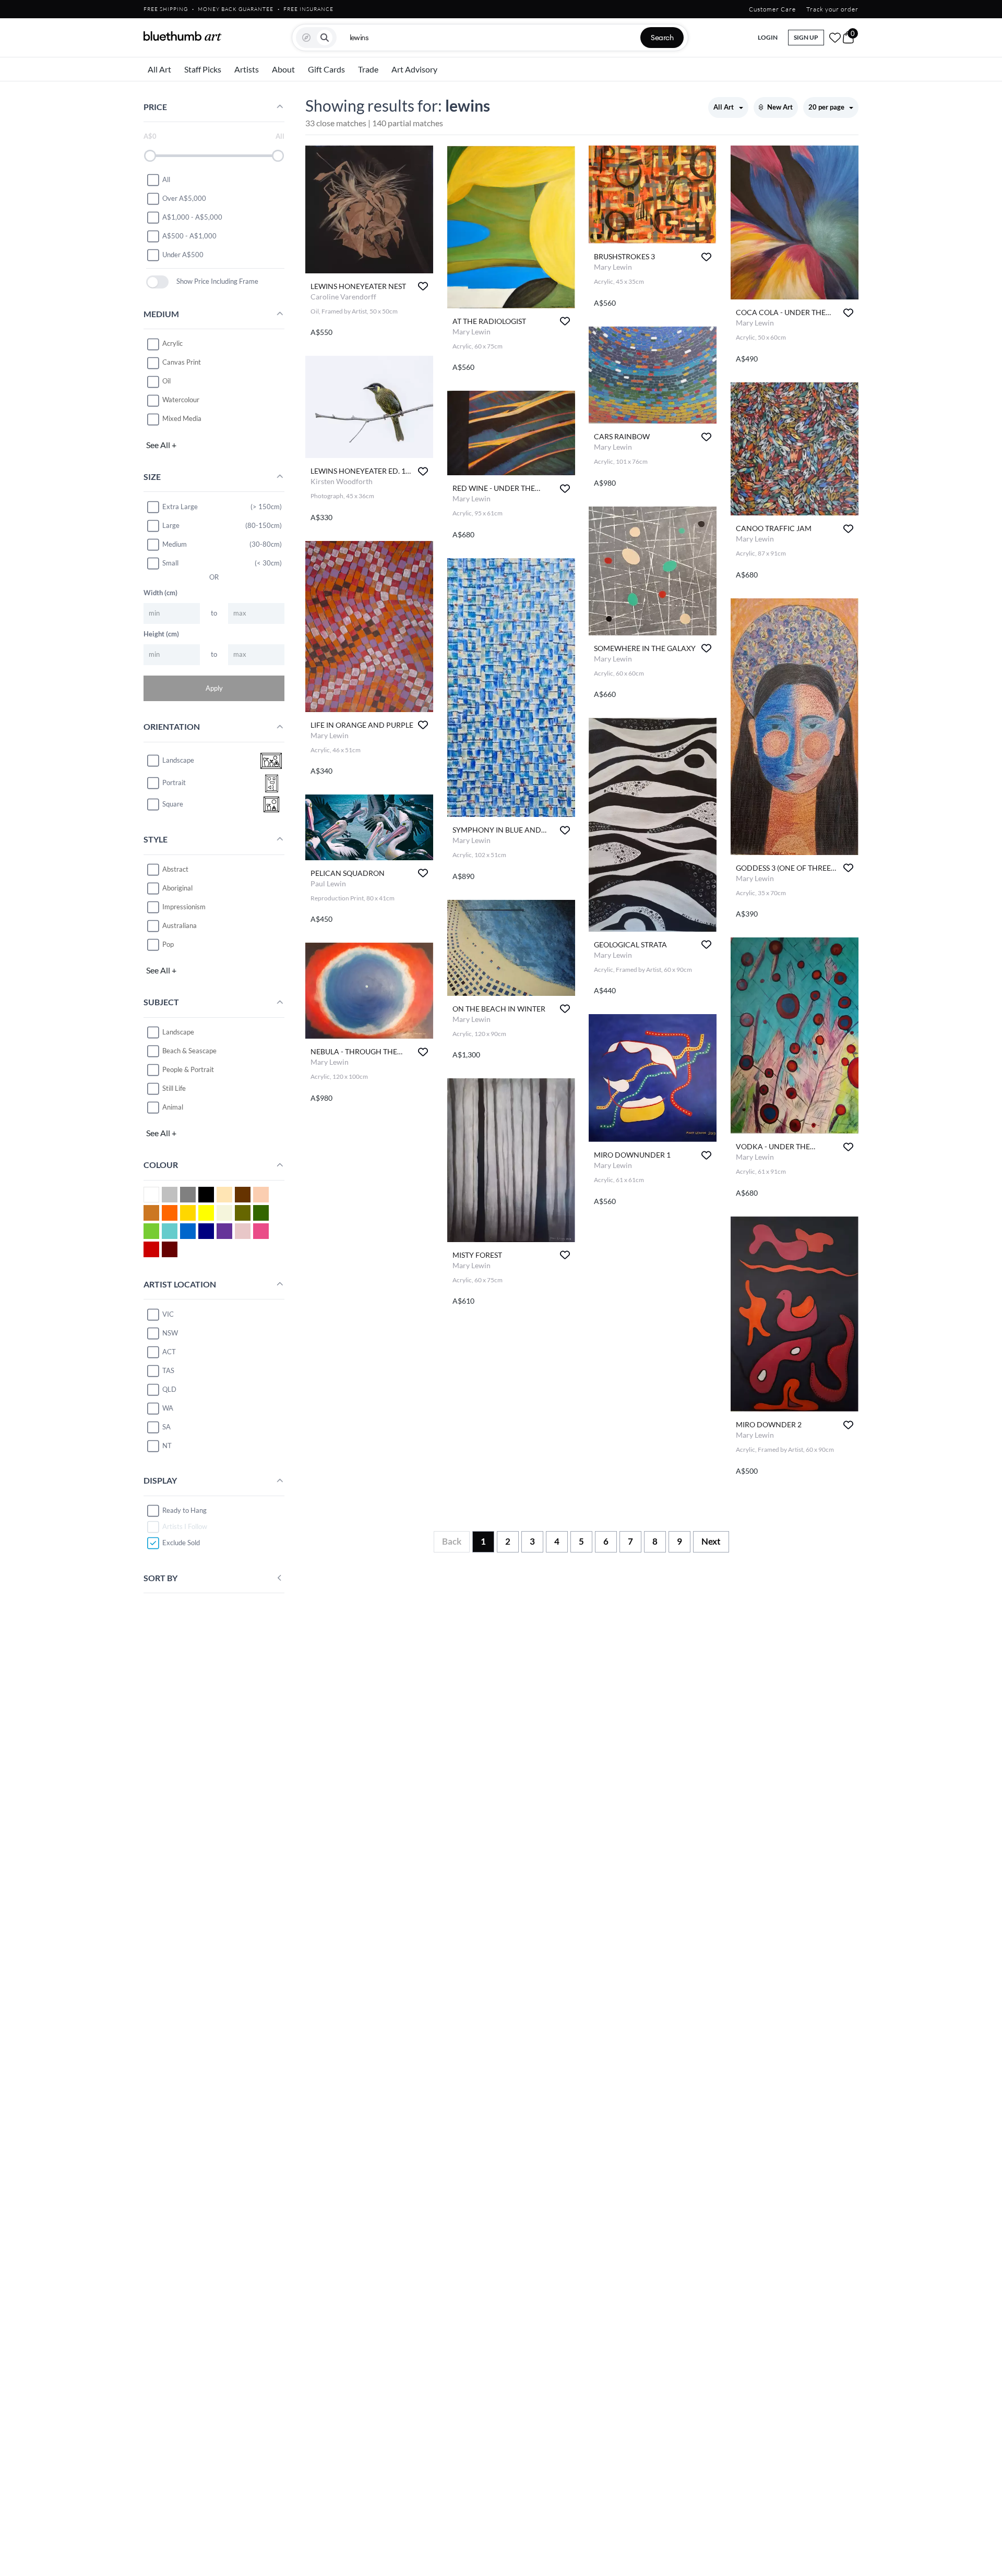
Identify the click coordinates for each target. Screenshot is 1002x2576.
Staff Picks (203, 69)
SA (166, 1427)
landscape (178, 761)
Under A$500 (183, 255)
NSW (170, 1333)
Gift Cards (326, 69)
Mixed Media (182, 419)
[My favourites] (835, 38)
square (173, 804)
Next (711, 1541)
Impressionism (184, 907)
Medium (175, 544)
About (283, 69)
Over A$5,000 (184, 198)
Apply (214, 688)
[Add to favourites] (423, 286)
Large (171, 525)
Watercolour (181, 400)
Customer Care (772, 9)
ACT (169, 1352)
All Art (159, 69)
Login (768, 37)
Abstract (175, 869)
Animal (173, 1107)
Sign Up (806, 37)
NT (167, 1446)
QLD (169, 1389)
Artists (247, 69)
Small (170, 563)
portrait (174, 783)
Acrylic (172, 344)
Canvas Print (182, 363)
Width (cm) (160, 593)
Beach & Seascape (189, 1051)
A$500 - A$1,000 (189, 236)
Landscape (178, 1032)
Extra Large (180, 507)
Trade (368, 69)
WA (168, 1408)
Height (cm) (161, 634)
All (166, 179)
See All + (161, 445)
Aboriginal (177, 888)
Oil (166, 381)
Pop (168, 944)
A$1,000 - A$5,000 (192, 217)
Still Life (174, 1088)
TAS (168, 1370)
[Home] (183, 36)
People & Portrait (188, 1069)
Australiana (180, 925)
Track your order (832, 9)
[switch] (157, 282)
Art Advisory (414, 69)
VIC (168, 1314)
